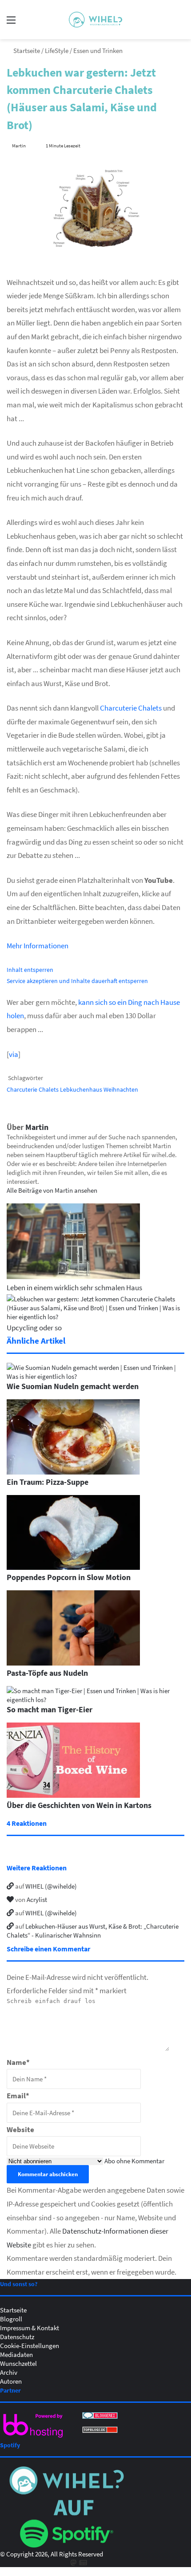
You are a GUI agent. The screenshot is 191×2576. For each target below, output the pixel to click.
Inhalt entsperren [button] (30, 969)
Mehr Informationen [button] (38, 945)
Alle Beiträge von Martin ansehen (52, 1190)
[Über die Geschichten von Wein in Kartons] (73, 1795)
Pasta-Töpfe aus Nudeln (47, 1673)
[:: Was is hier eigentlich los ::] (95, 20)
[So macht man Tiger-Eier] (95, 1699)
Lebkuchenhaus (81, 1089)
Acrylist (37, 1899)
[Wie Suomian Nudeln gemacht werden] (95, 1376)
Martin (19, 145)
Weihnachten (121, 1089)
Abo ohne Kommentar (134, 2161)
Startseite (26, 50)
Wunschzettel (18, 2363)
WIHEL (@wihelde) (51, 1886)
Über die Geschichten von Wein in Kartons (79, 1805)
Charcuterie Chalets (131, 708)
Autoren (11, 2381)
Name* (18, 2062)
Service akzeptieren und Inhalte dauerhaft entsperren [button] (77, 981)
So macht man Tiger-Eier (50, 1709)
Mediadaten (16, 2354)
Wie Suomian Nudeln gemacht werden (73, 1386)
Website (20, 2129)
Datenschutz (17, 2336)
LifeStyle (57, 50)
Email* (18, 2095)
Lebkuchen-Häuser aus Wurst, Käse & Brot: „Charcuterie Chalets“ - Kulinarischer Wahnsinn (93, 1930)
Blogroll (11, 2319)
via (14, 1054)
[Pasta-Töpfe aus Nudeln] (73, 1663)
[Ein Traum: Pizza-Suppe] (73, 1472)
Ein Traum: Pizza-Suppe (48, 1482)
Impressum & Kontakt (30, 2328)
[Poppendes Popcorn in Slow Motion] (73, 1567)
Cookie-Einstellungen (30, 2345)
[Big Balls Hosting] (33, 2438)
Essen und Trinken (98, 50)
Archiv (9, 2372)
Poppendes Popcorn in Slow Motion (69, 1577)
